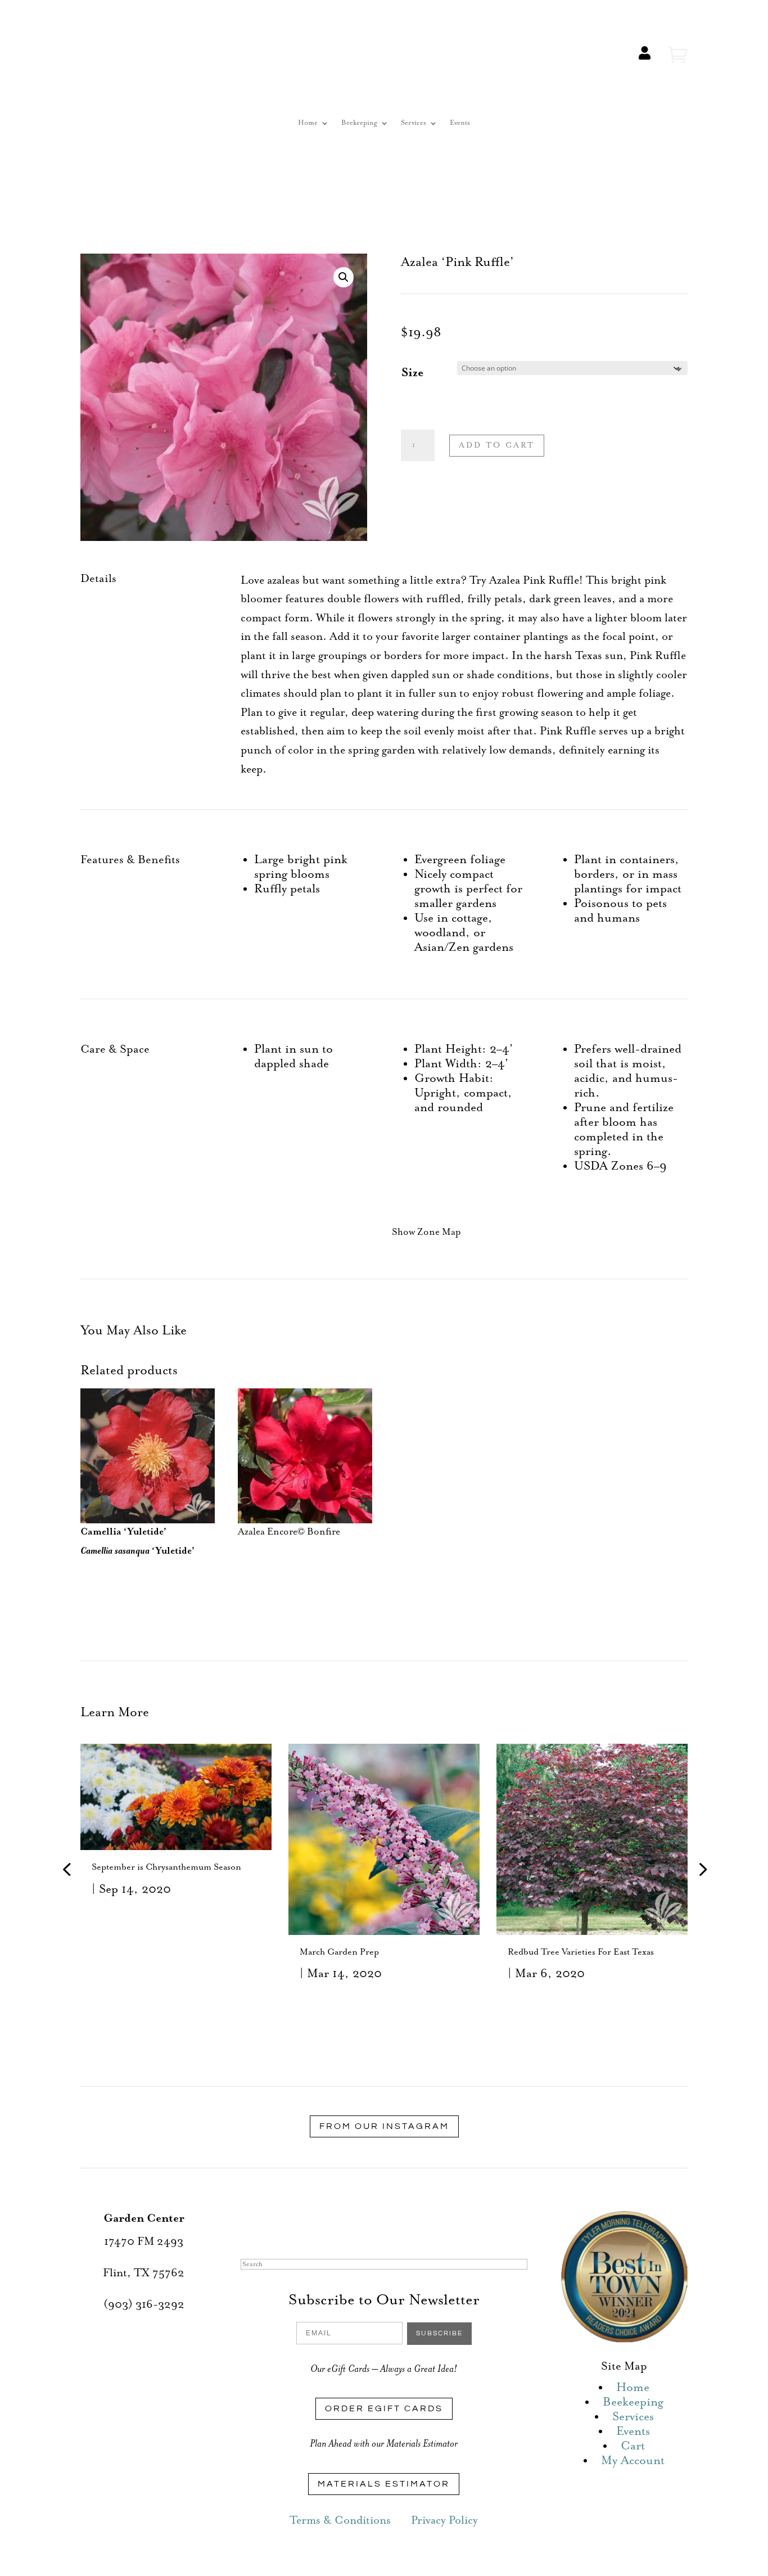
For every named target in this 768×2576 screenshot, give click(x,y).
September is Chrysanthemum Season (166, 1867)
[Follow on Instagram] (395, 2223)
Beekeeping (359, 123)
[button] (344, 277)
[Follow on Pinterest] (418, 2223)
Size (412, 373)
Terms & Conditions (340, 2521)
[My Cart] (678, 55)
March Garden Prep (339, 1952)
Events (460, 123)
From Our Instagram (384, 2126)
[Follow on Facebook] (350, 2223)
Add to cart (497, 445)
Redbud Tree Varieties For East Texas (581, 1952)
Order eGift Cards (384, 2408)
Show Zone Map (426, 1232)
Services (414, 123)
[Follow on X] (373, 2223)
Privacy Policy (444, 2521)
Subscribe (439, 2333)
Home (308, 123)
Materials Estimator (384, 2484)
